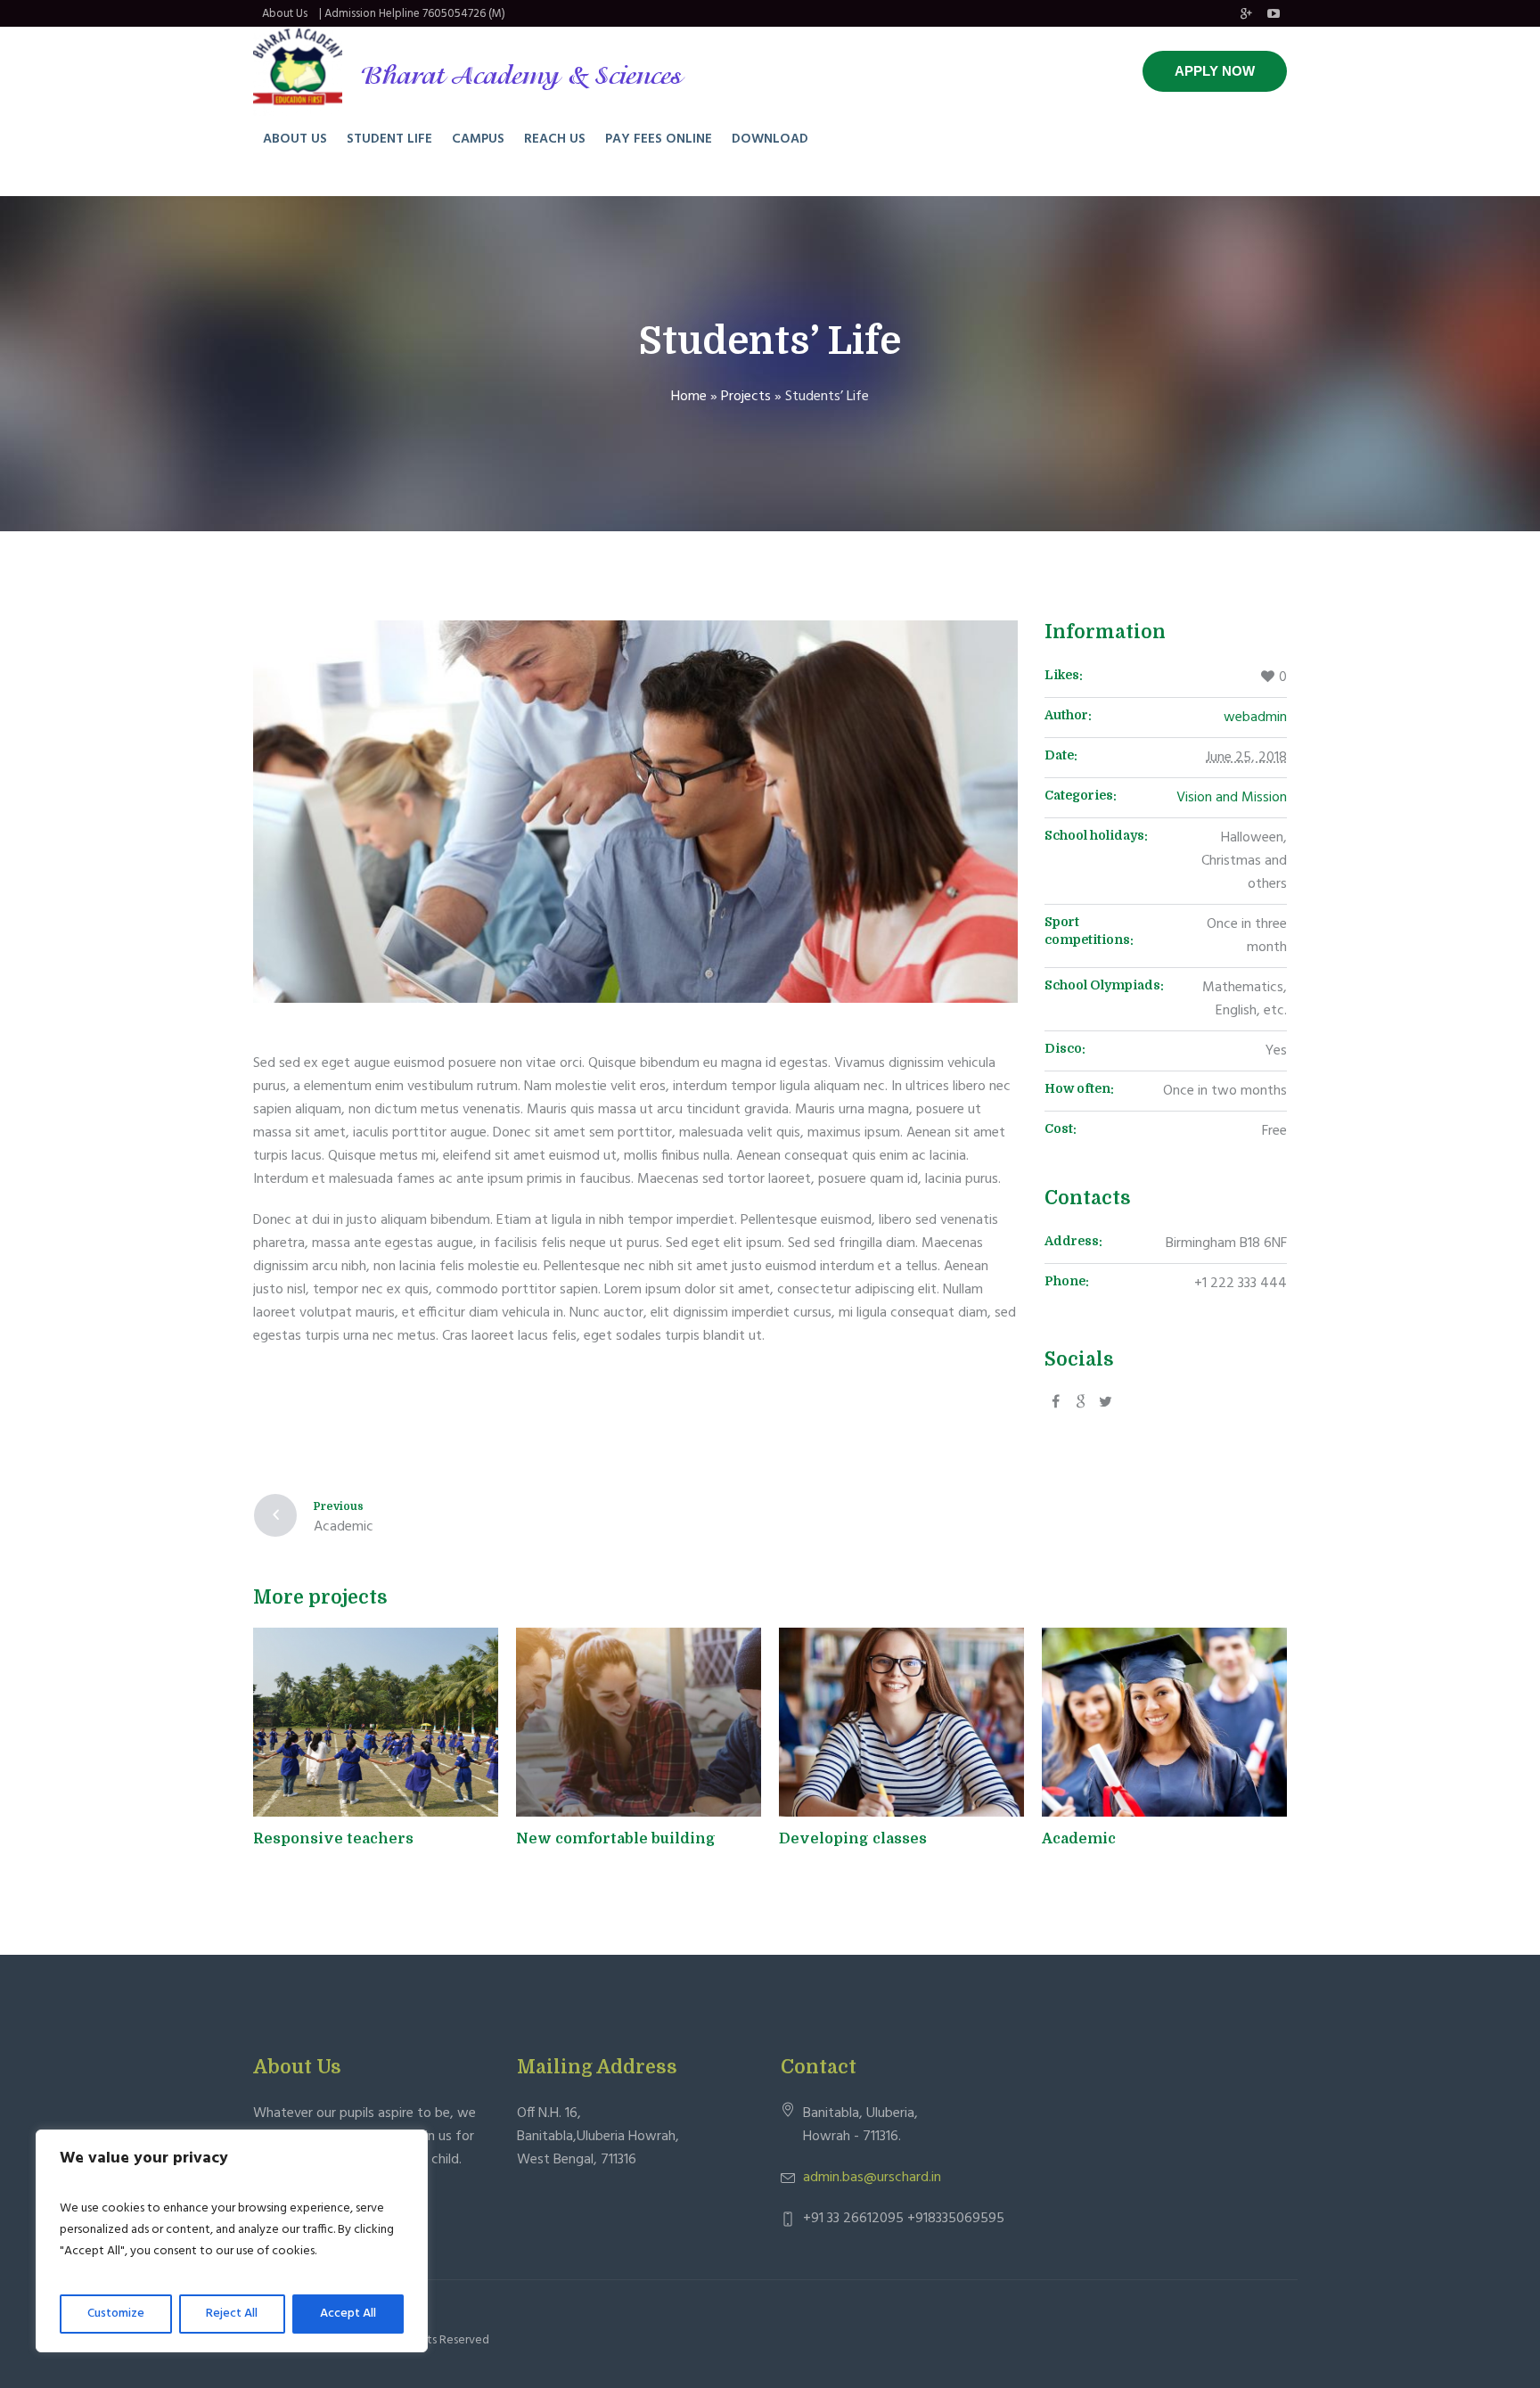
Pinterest (1105, 1400)
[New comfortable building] (639, 1722)
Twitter (1080, 1400)
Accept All (348, 2314)
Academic (344, 1527)
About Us (285, 14)
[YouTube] (1274, 13)
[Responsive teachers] (376, 1722)
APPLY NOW (1215, 71)
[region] (232, 2241)
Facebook (1055, 1400)
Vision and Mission (1232, 798)
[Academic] (1164, 1722)
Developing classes (853, 1839)
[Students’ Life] (635, 812)
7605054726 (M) (464, 14)
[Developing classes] (901, 1722)
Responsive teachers (333, 1839)
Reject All (232, 2314)
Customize (116, 2314)
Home (689, 397)
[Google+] (1246, 13)
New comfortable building (616, 1839)
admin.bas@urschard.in (872, 2178)
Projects (746, 397)
